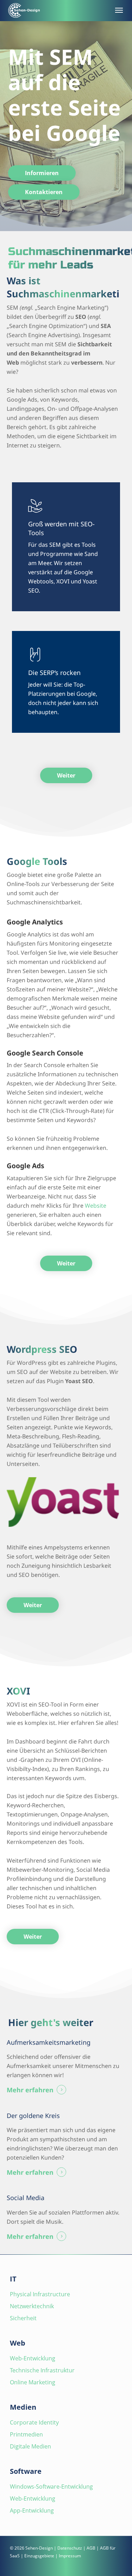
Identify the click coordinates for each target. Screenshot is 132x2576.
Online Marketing (33, 2382)
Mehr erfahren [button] (30, 2090)
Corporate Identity (34, 2422)
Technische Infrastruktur (42, 2370)
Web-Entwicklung (33, 2358)
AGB (91, 2548)
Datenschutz (70, 2548)
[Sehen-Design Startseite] (58, 10)
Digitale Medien (30, 2446)
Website (96, 1206)
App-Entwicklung (32, 2510)
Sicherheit (23, 2318)
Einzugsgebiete (39, 2556)
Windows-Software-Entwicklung (51, 2487)
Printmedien (26, 2434)
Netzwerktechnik (32, 2306)
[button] (42, 173)
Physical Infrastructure (40, 2294)
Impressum (70, 2556)
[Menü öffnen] (118, 10)
